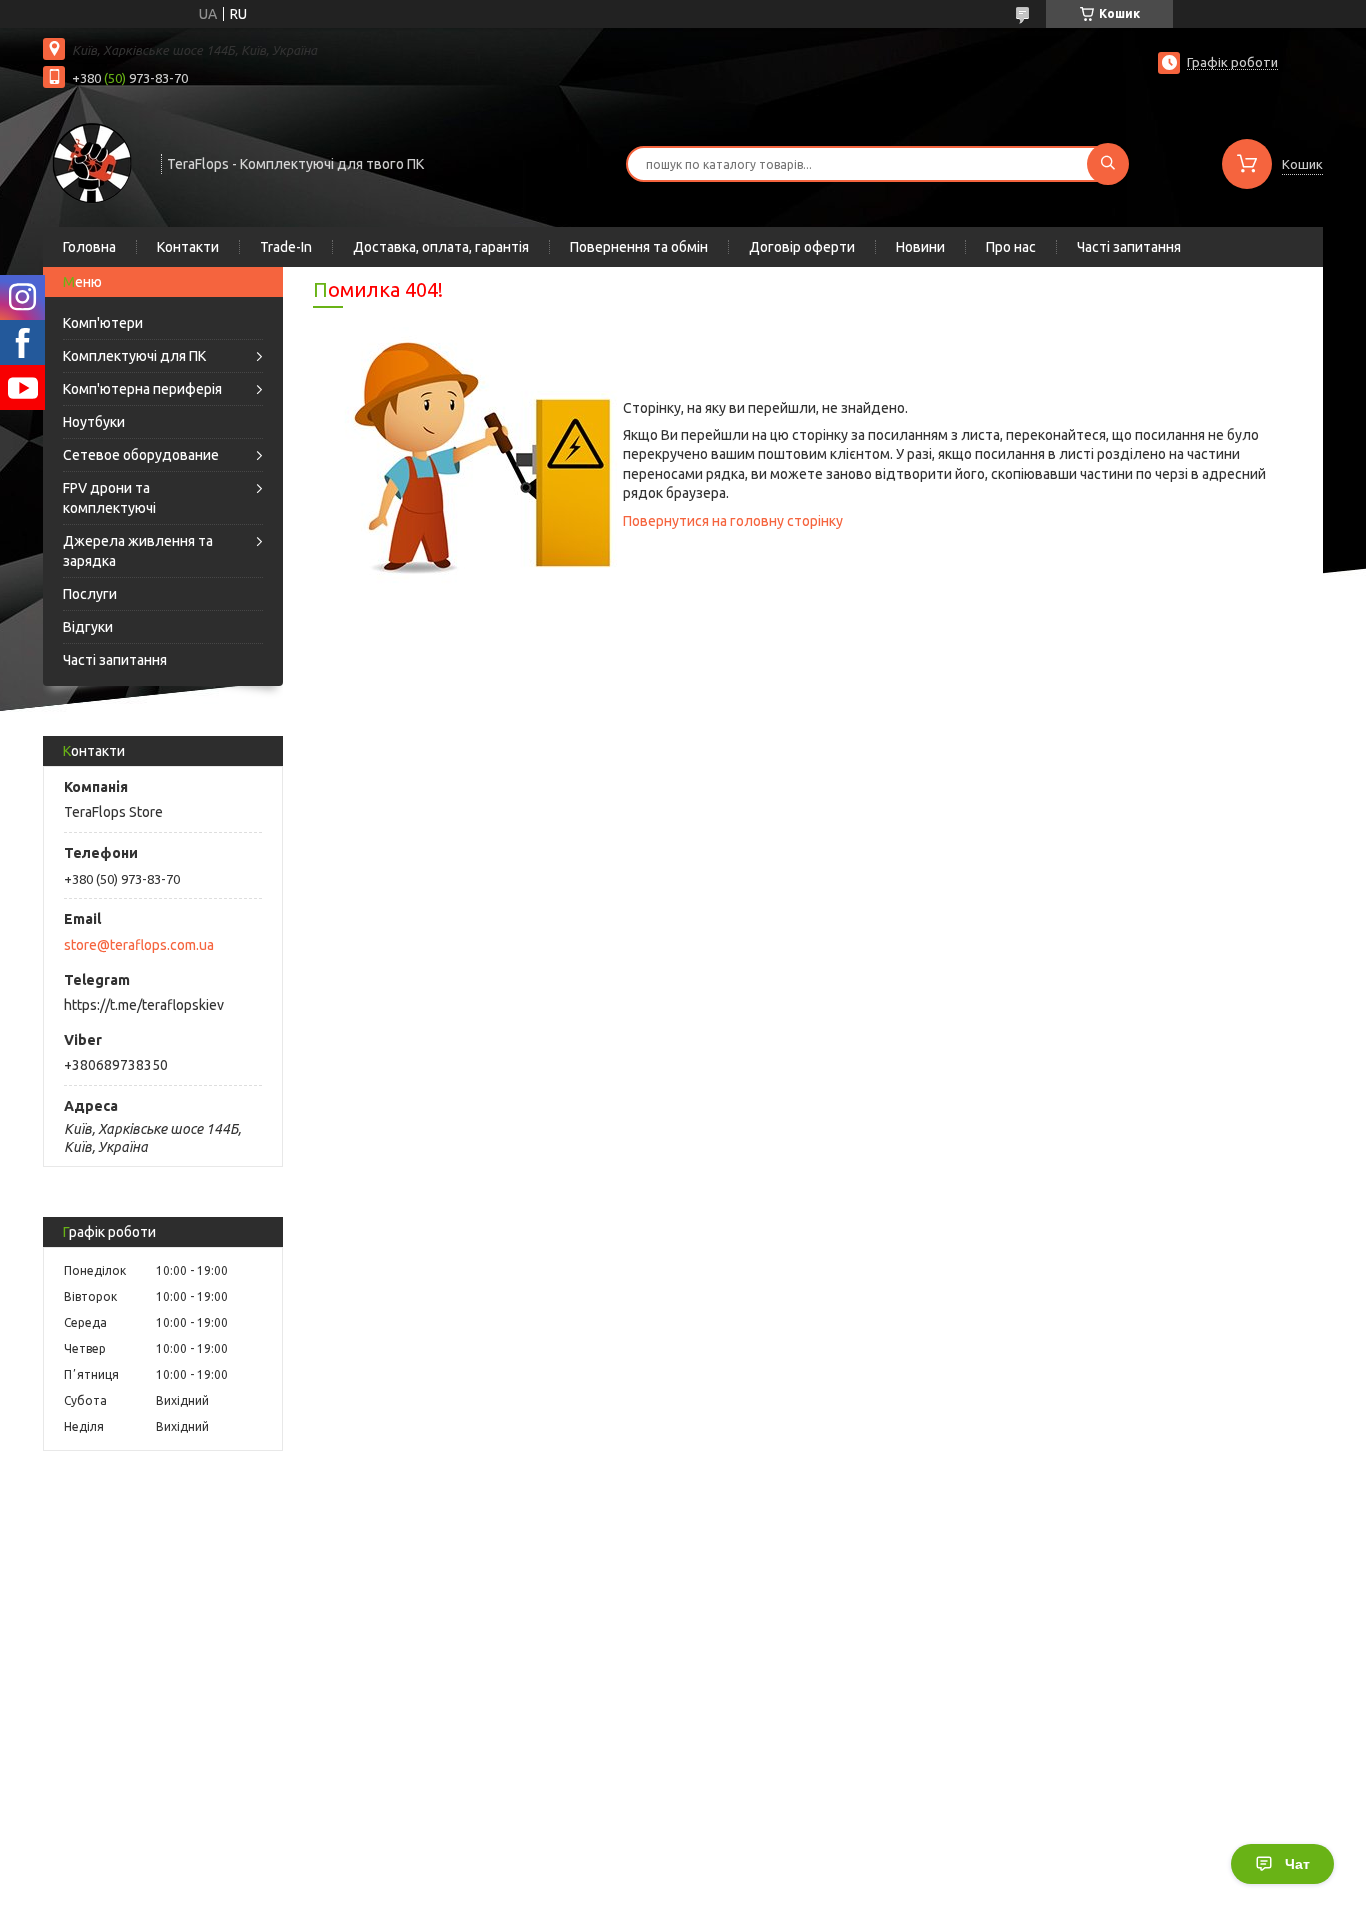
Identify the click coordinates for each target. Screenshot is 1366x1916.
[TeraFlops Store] (93, 162)
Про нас (1011, 247)
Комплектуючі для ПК (134, 356)
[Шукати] (1108, 164)
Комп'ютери (103, 323)
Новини (920, 247)
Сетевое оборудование (141, 455)
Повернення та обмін (639, 247)
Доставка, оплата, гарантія (441, 247)
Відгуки (88, 627)
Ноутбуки (94, 422)
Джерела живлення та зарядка (138, 551)
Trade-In (286, 247)
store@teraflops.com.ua (139, 945)
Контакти (188, 247)
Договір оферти (802, 247)
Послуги (90, 594)
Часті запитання (1129, 247)
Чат (1297, 1864)
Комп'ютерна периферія (142, 389)
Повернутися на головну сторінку (733, 521)
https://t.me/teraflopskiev (144, 1005)
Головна (89, 247)
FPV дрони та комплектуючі (109, 498)
